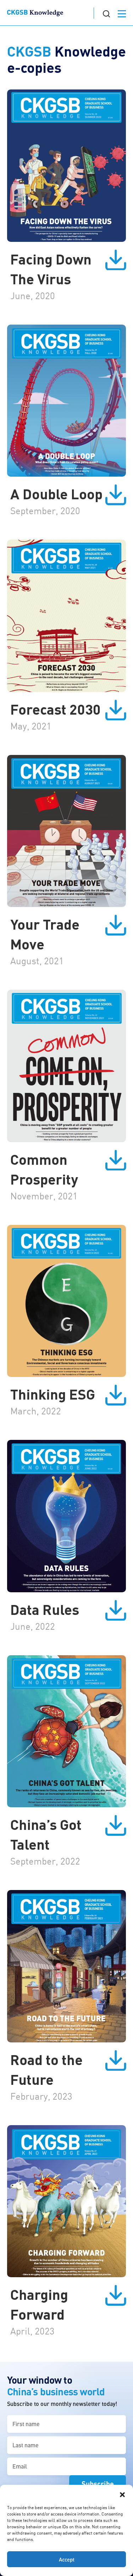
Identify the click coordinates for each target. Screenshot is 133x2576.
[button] (122, 2494)
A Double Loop (56, 493)
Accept (67, 2559)
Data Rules (45, 1609)
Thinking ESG (53, 1394)
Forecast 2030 (56, 709)
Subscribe (98, 2484)
